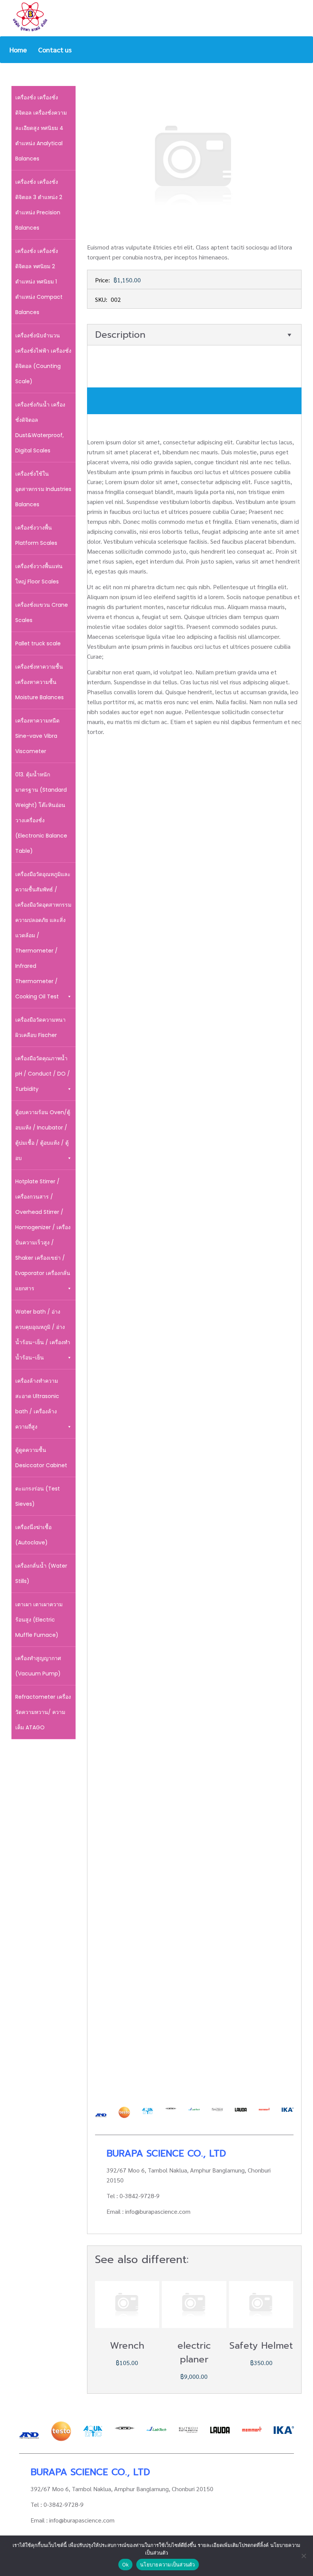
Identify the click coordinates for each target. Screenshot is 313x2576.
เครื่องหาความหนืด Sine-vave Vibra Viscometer (37, 736)
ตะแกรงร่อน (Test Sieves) (38, 1496)
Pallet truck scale (38, 643)
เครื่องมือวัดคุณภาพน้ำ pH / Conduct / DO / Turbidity (43, 1074)
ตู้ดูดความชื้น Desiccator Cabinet (41, 1458)
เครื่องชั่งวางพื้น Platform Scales (36, 535)
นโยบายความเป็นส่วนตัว (168, 2565)
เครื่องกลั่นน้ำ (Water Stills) (41, 1573)
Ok (126, 2565)
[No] (303, 2556)
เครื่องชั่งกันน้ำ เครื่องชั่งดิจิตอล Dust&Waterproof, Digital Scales (40, 428)
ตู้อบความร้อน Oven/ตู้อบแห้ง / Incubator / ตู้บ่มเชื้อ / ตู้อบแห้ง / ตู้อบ (43, 1135)
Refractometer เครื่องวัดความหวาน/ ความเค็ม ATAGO (43, 1712)
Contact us (55, 49)
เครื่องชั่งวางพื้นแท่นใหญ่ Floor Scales (39, 574)
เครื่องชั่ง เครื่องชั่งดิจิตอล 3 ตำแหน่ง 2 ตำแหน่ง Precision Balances (39, 205)
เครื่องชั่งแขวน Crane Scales (42, 612)
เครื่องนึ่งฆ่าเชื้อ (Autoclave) (33, 1535)
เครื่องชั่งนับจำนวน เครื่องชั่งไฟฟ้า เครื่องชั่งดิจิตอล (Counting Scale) (43, 358)
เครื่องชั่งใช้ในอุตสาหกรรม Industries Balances (43, 489)
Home (18, 49)
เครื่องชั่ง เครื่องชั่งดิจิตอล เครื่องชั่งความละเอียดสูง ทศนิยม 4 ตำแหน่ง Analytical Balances (41, 128)
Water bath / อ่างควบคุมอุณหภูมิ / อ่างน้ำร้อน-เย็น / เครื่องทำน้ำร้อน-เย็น (43, 1335)
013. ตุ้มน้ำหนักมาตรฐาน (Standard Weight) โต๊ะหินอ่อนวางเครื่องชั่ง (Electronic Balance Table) (41, 813)
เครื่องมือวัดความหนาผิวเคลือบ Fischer (40, 1027)
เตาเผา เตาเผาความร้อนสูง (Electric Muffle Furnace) (39, 1620)
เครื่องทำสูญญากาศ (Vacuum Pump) (38, 1666)
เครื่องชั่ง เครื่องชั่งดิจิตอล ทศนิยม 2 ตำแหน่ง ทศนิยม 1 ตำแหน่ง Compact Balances (39, 282)
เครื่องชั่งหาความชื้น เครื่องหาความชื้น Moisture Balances (40, 682)
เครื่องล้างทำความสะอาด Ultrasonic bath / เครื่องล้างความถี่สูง (37, 1404)
